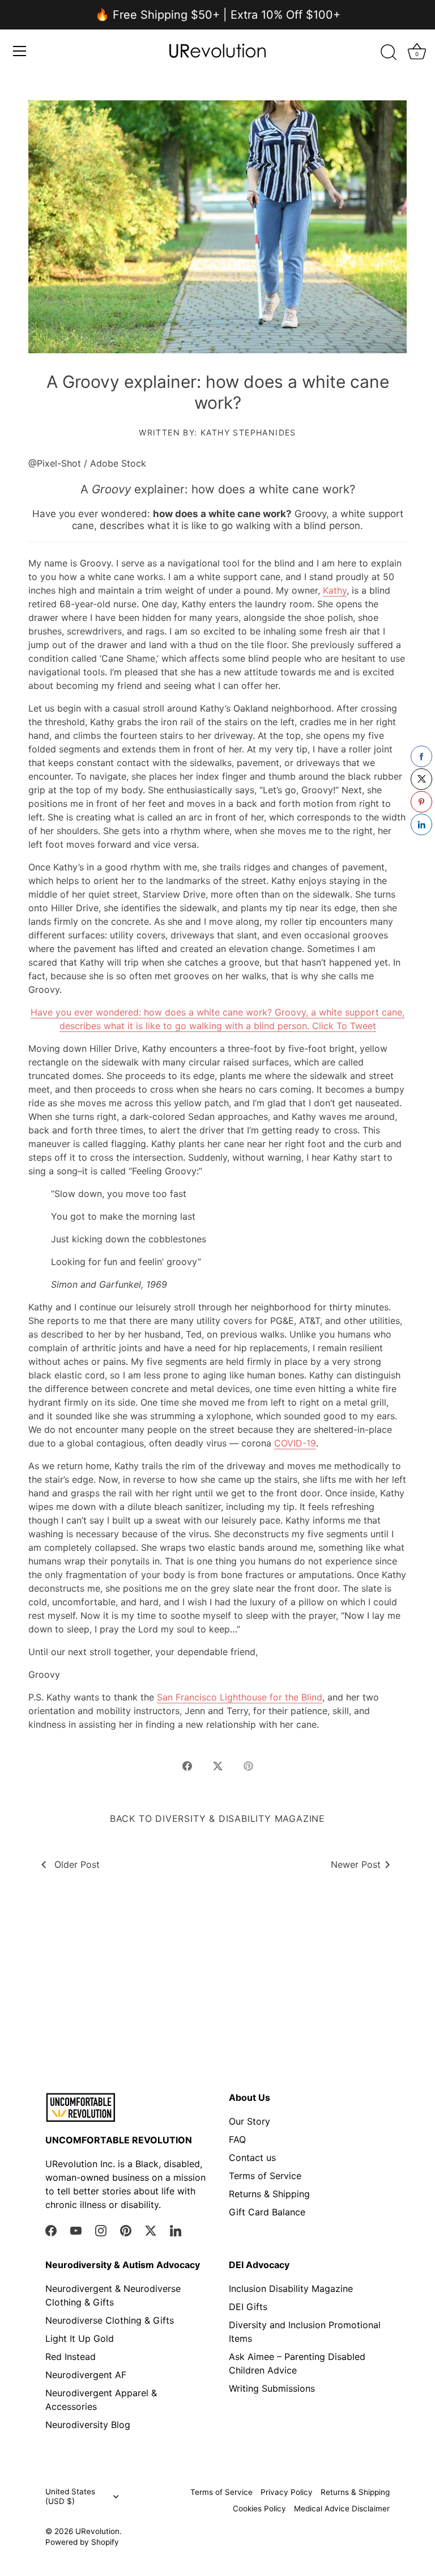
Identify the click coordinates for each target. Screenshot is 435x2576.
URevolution (97, 2531)
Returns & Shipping (269, 2194)
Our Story (250, 2121)
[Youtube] (76, 2230)
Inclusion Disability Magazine (291, 2289)
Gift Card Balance (267, 2212)
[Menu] (20, 51)
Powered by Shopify (82, 2542)
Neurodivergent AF (86, 2375)
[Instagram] (101, 2230)
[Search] (389, 53)
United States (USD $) (70, 2496)
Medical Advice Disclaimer (342, 2509)
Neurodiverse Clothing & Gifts (110, 2320)
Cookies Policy (259, 2509)
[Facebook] (51, 2230)
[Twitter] (151, 2230)
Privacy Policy (287, 2492)
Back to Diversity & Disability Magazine (217, 1818)
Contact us (252, 2158)
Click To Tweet (344, 1026)
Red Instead (71, 2357)
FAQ (237, 2139)
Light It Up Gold (80, 2338)
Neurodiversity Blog (88, 2425)
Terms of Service (265, 2176)
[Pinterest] (126, 2230)
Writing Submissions (272, 2388)
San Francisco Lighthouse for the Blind (240, 1697)
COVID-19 (295, 1443)
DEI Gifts (248, 2307)
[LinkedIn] (176, 2230)
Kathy (335, 590)
